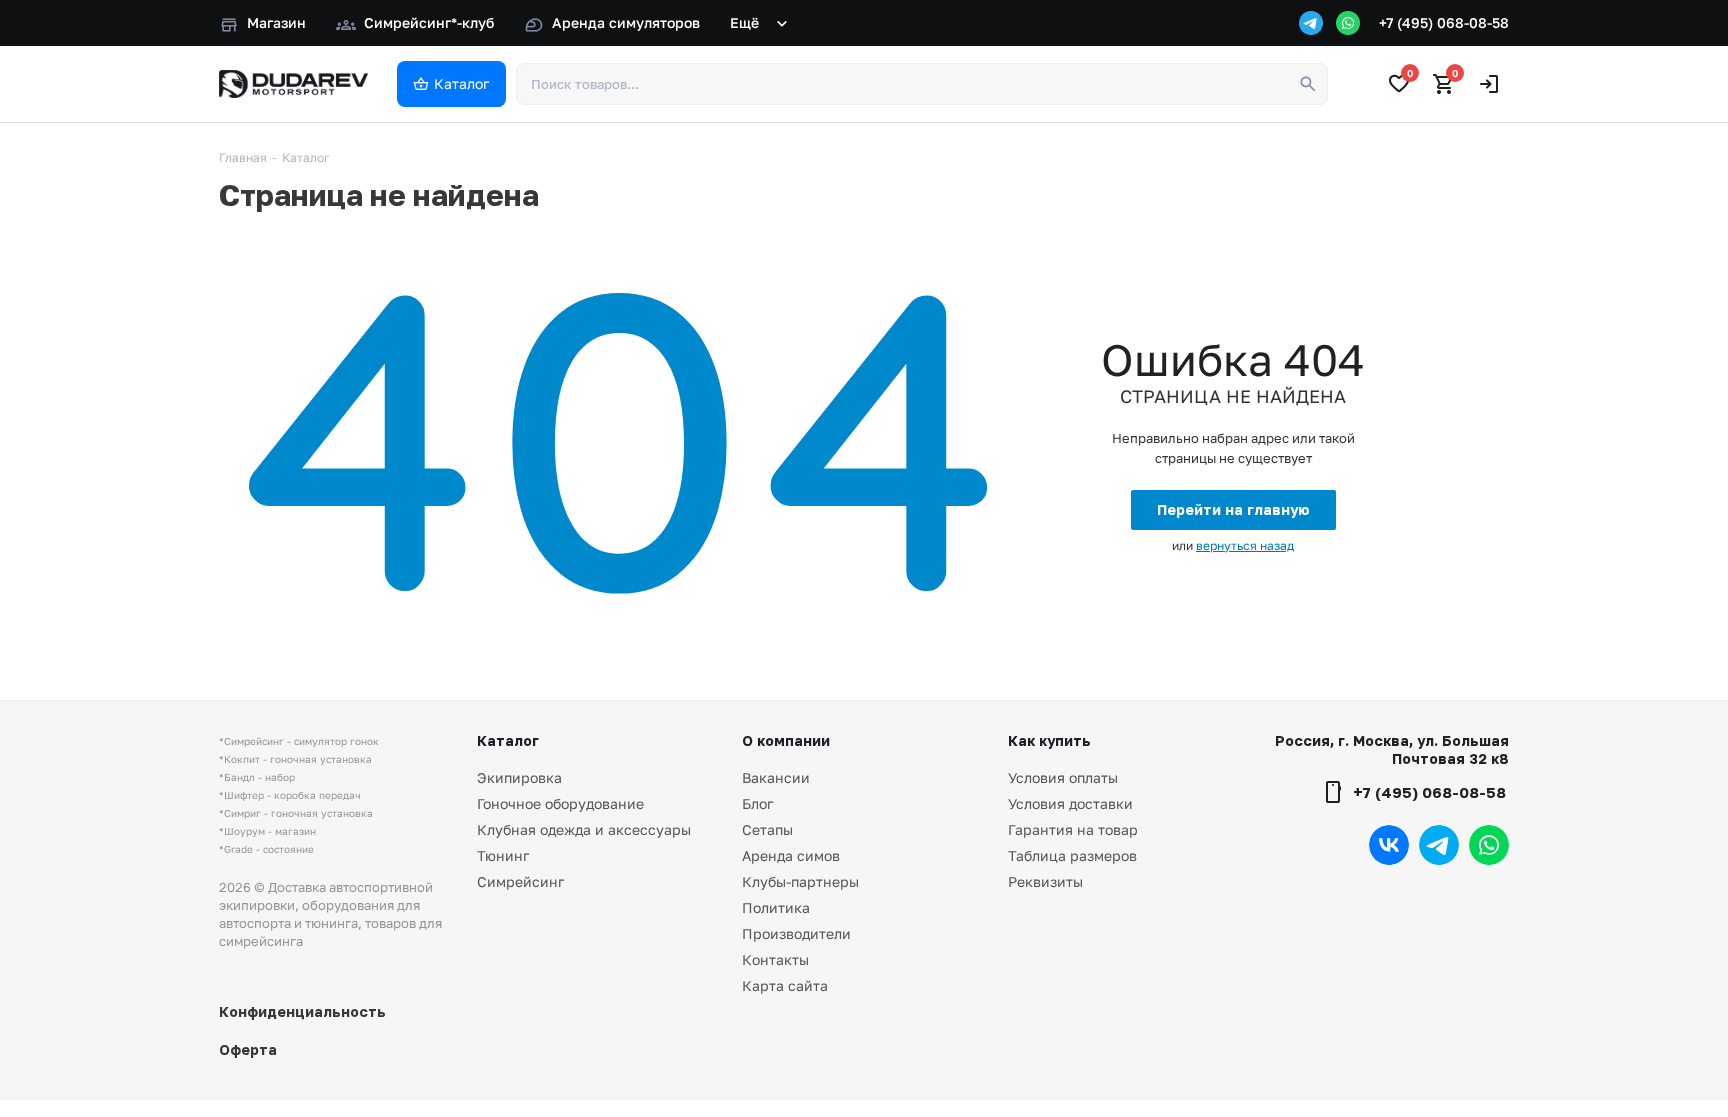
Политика (776, 907)
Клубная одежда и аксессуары (584, 829)
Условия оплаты (1063, 777)
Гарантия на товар (1073, 829)
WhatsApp (1489, 845)
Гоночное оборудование (560, 803)
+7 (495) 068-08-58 (1444, 22)
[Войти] (1489, 84)
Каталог (508, 740)
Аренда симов (791, 855)
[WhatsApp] (1348, 23)
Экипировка (519, 777)
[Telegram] (1311, 23)
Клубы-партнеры (800, 881)
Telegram (1439, 845)
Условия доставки (1070, 803)
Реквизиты (1045, 881)
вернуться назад (1245, 545)
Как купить (1049, 740)
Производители (796, 933)
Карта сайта (785, 985)
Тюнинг (503, 855)
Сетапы (767, 829)
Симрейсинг (520, 881)
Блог (757, 803)
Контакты (775, 959)
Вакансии (776, 777)
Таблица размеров (1072, 855)
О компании (786, 740)
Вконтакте (1389, 845)
